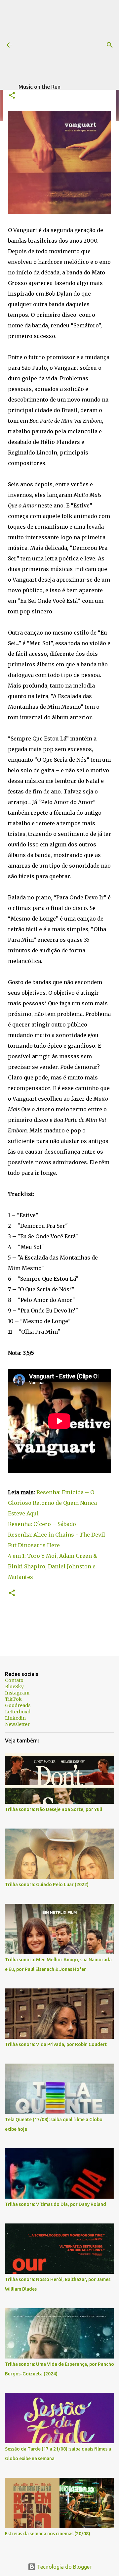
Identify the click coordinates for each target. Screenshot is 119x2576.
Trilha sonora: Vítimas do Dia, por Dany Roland (56, 2204)
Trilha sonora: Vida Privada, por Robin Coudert (56, 2044)
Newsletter (17, 1724)
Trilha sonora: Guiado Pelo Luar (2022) (47, 1884)
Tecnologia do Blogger (64, 2567)
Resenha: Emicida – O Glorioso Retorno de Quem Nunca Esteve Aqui (52, 1503)
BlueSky (14, 1687)
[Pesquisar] (110, 45)
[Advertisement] (69, 41)
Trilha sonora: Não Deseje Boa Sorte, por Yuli (54, 1809)
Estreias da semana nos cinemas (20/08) (48, 2534)
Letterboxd (18, 1712)
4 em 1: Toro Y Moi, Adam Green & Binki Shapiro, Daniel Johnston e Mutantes (53, 1566)
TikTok (13, 1699)
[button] (12, 96)
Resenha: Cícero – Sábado (42, 1524)
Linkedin (15, 1718)
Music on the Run (40, 87)
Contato (14, 1680)
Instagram (17, 1693)
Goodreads (18, 1705)
